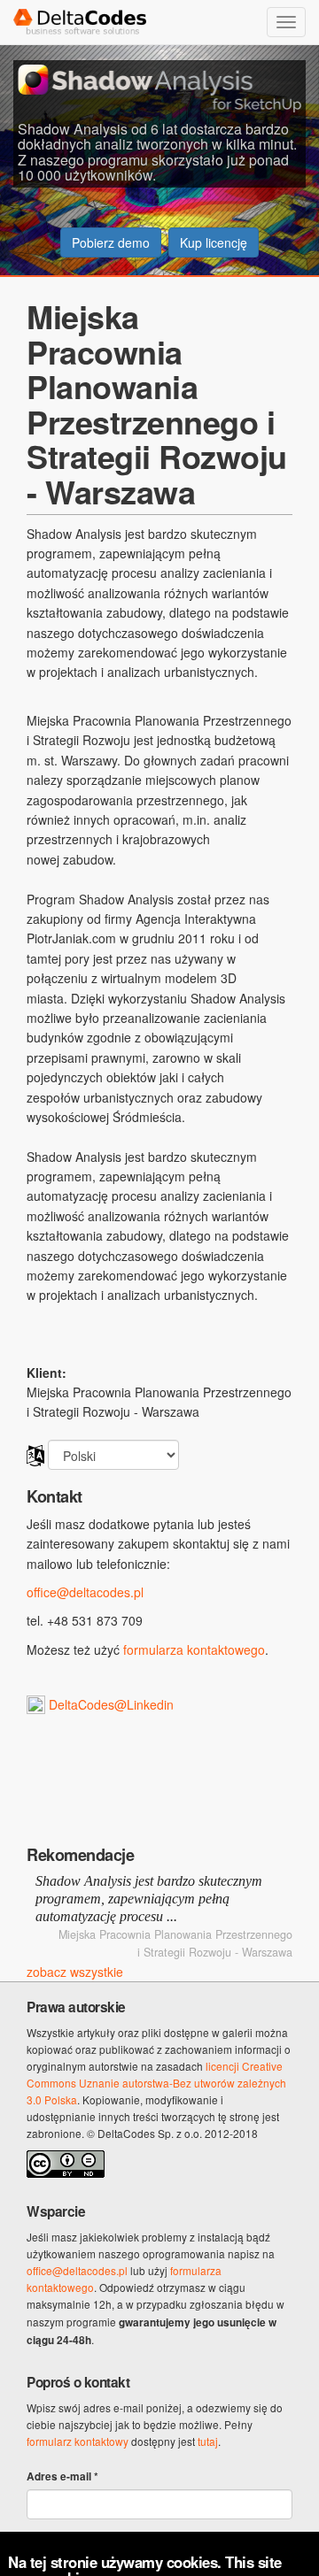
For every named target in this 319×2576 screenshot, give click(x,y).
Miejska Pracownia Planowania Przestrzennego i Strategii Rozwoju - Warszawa (157, 404)
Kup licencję (214, 242)
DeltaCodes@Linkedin (111, 1704)
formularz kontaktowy (78, 2441)
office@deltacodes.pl (85, 1592)
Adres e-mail (62, 2476)
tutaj (208, 2441)
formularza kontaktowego (194, 1649)
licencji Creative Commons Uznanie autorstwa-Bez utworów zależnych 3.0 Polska (156, 2083)
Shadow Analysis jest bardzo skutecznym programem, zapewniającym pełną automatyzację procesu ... (149, 1899)
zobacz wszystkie (75, 1972)
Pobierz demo (111, 242)
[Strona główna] (78, 22)
